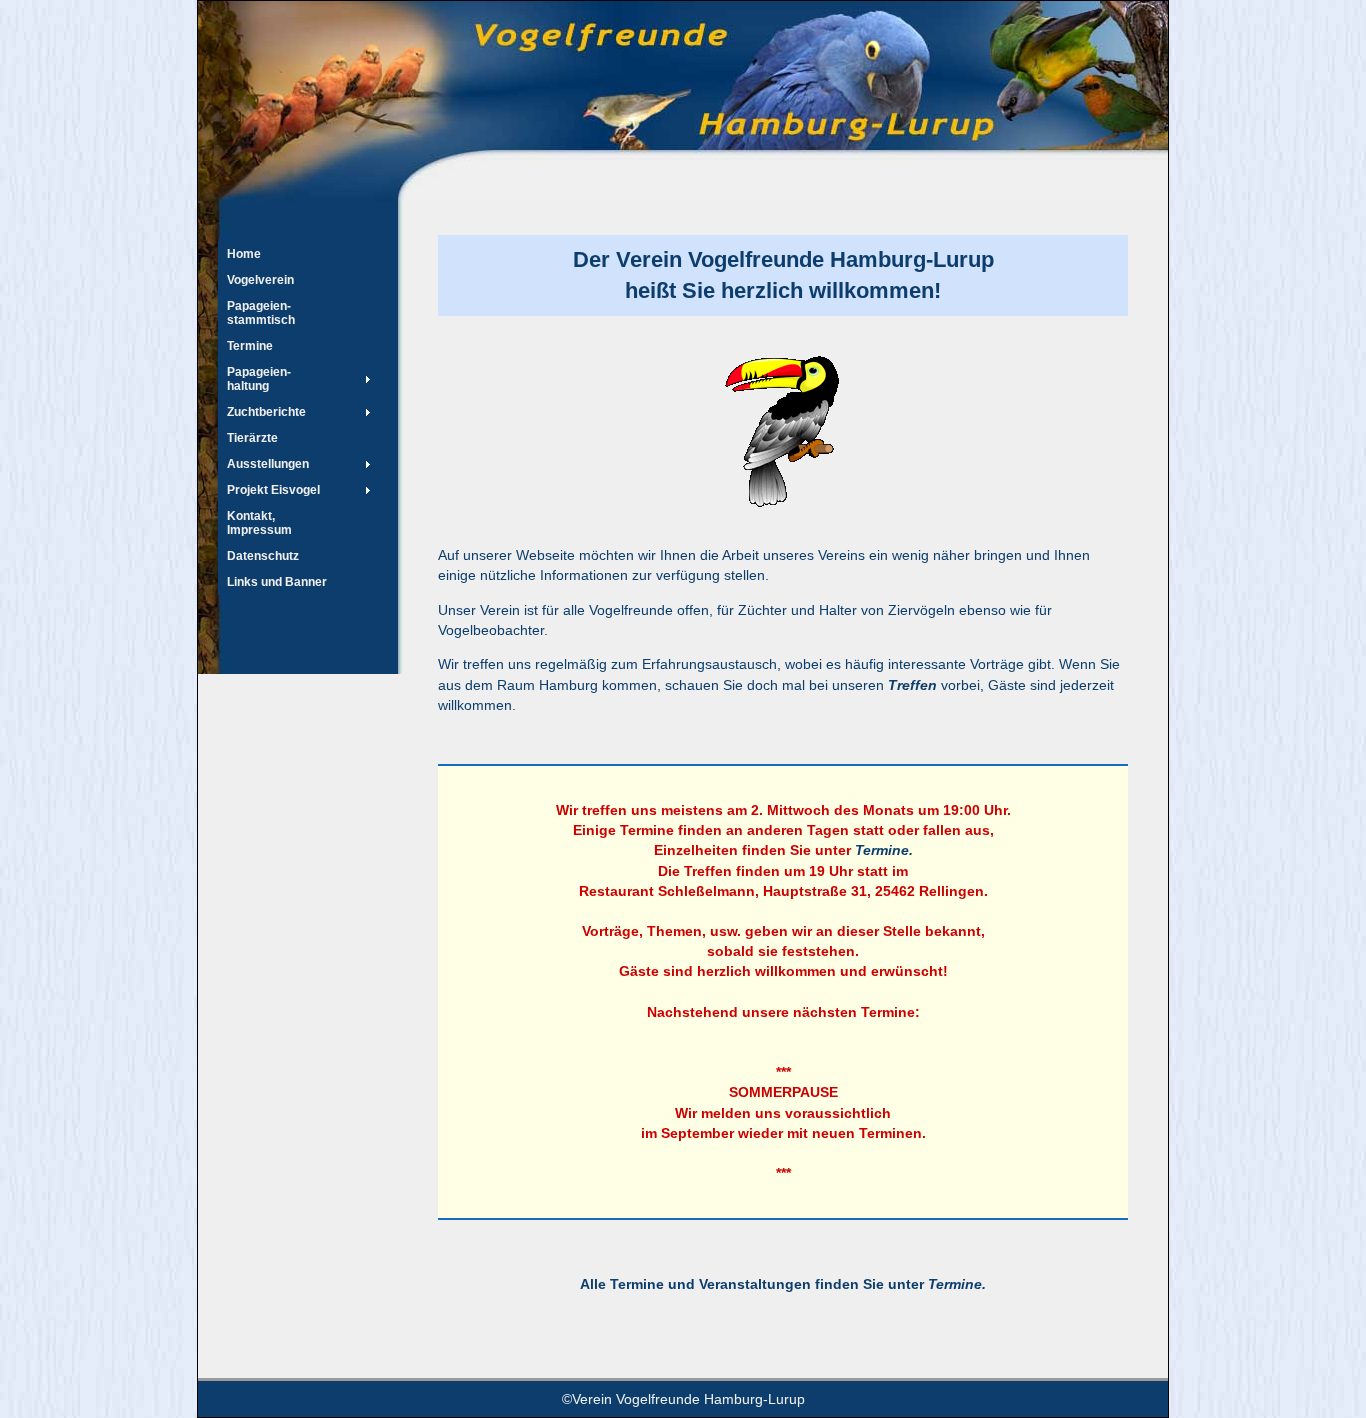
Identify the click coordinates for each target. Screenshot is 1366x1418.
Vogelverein (260, 280)
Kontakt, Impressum (259, 523)
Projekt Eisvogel (273, 490)
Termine (250, 346)
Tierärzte (252, 438)
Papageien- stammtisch (261, 313)
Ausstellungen (268, 464)
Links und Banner (277, 582)
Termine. (884, 850)
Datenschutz (263, 556)
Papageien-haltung (259, 379)
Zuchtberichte (266, 412)
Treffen (912, 685)
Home (244, 254)
